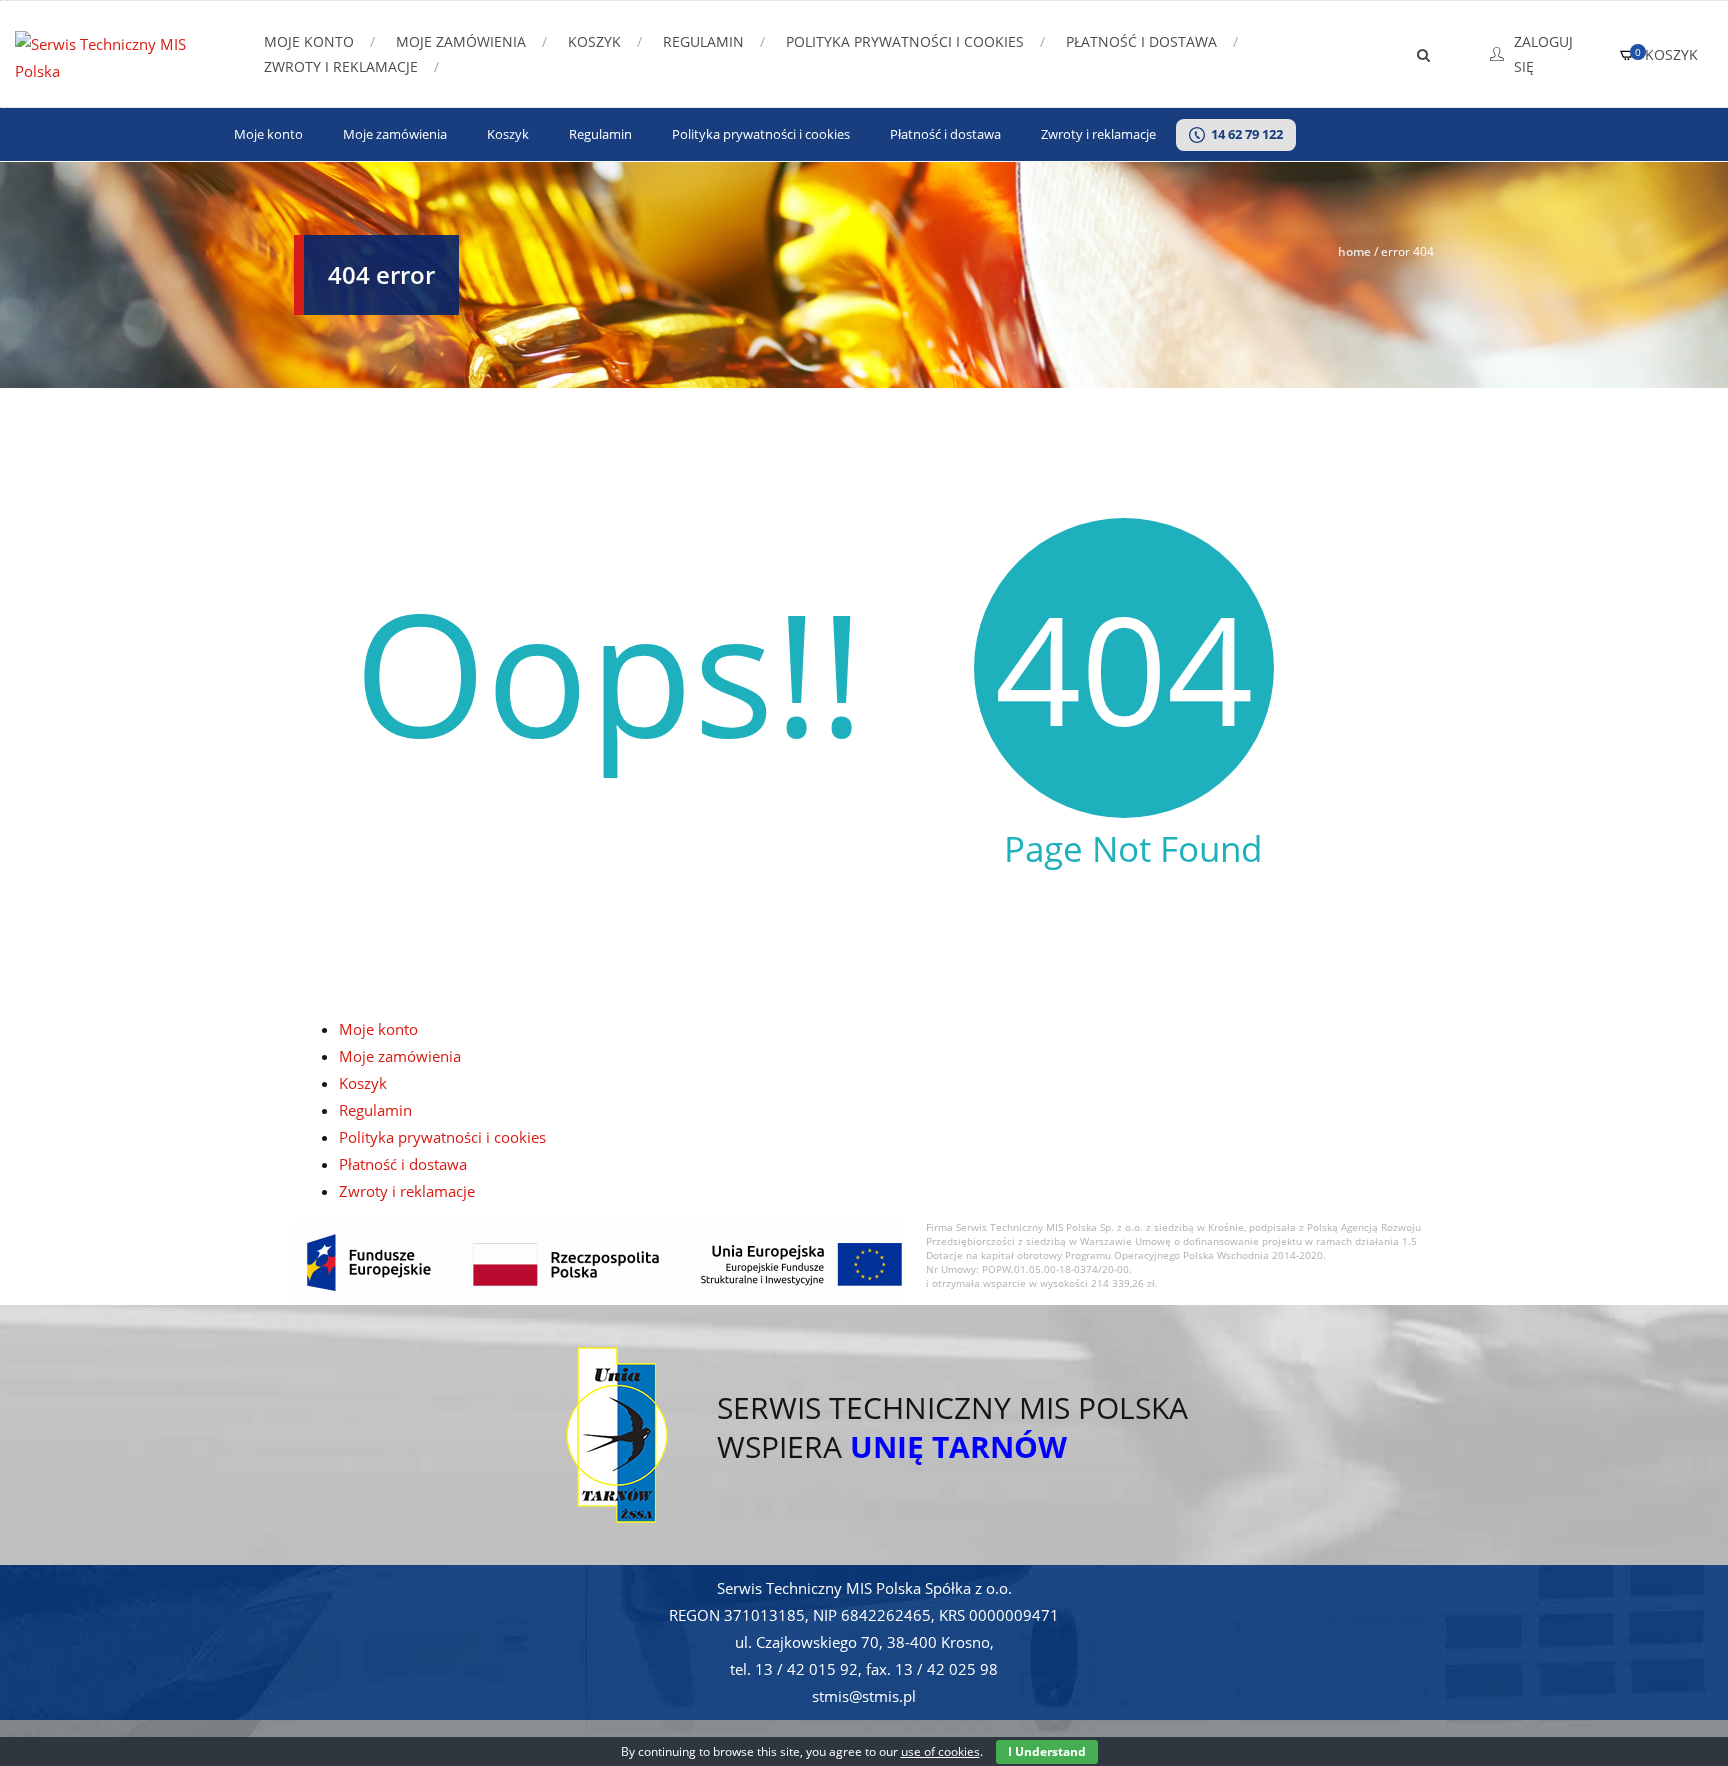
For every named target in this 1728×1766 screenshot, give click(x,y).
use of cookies (940, 1751)
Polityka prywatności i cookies (905, 41)
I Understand (1047, 1751)
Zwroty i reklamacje (341, 66)
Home (1354, 251)
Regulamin (703, 41)
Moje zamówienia (461, 41)
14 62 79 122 (1244, 135)
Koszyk (594, 41)
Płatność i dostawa (1141, 41)
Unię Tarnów (958, 1446)
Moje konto (309, 41)
